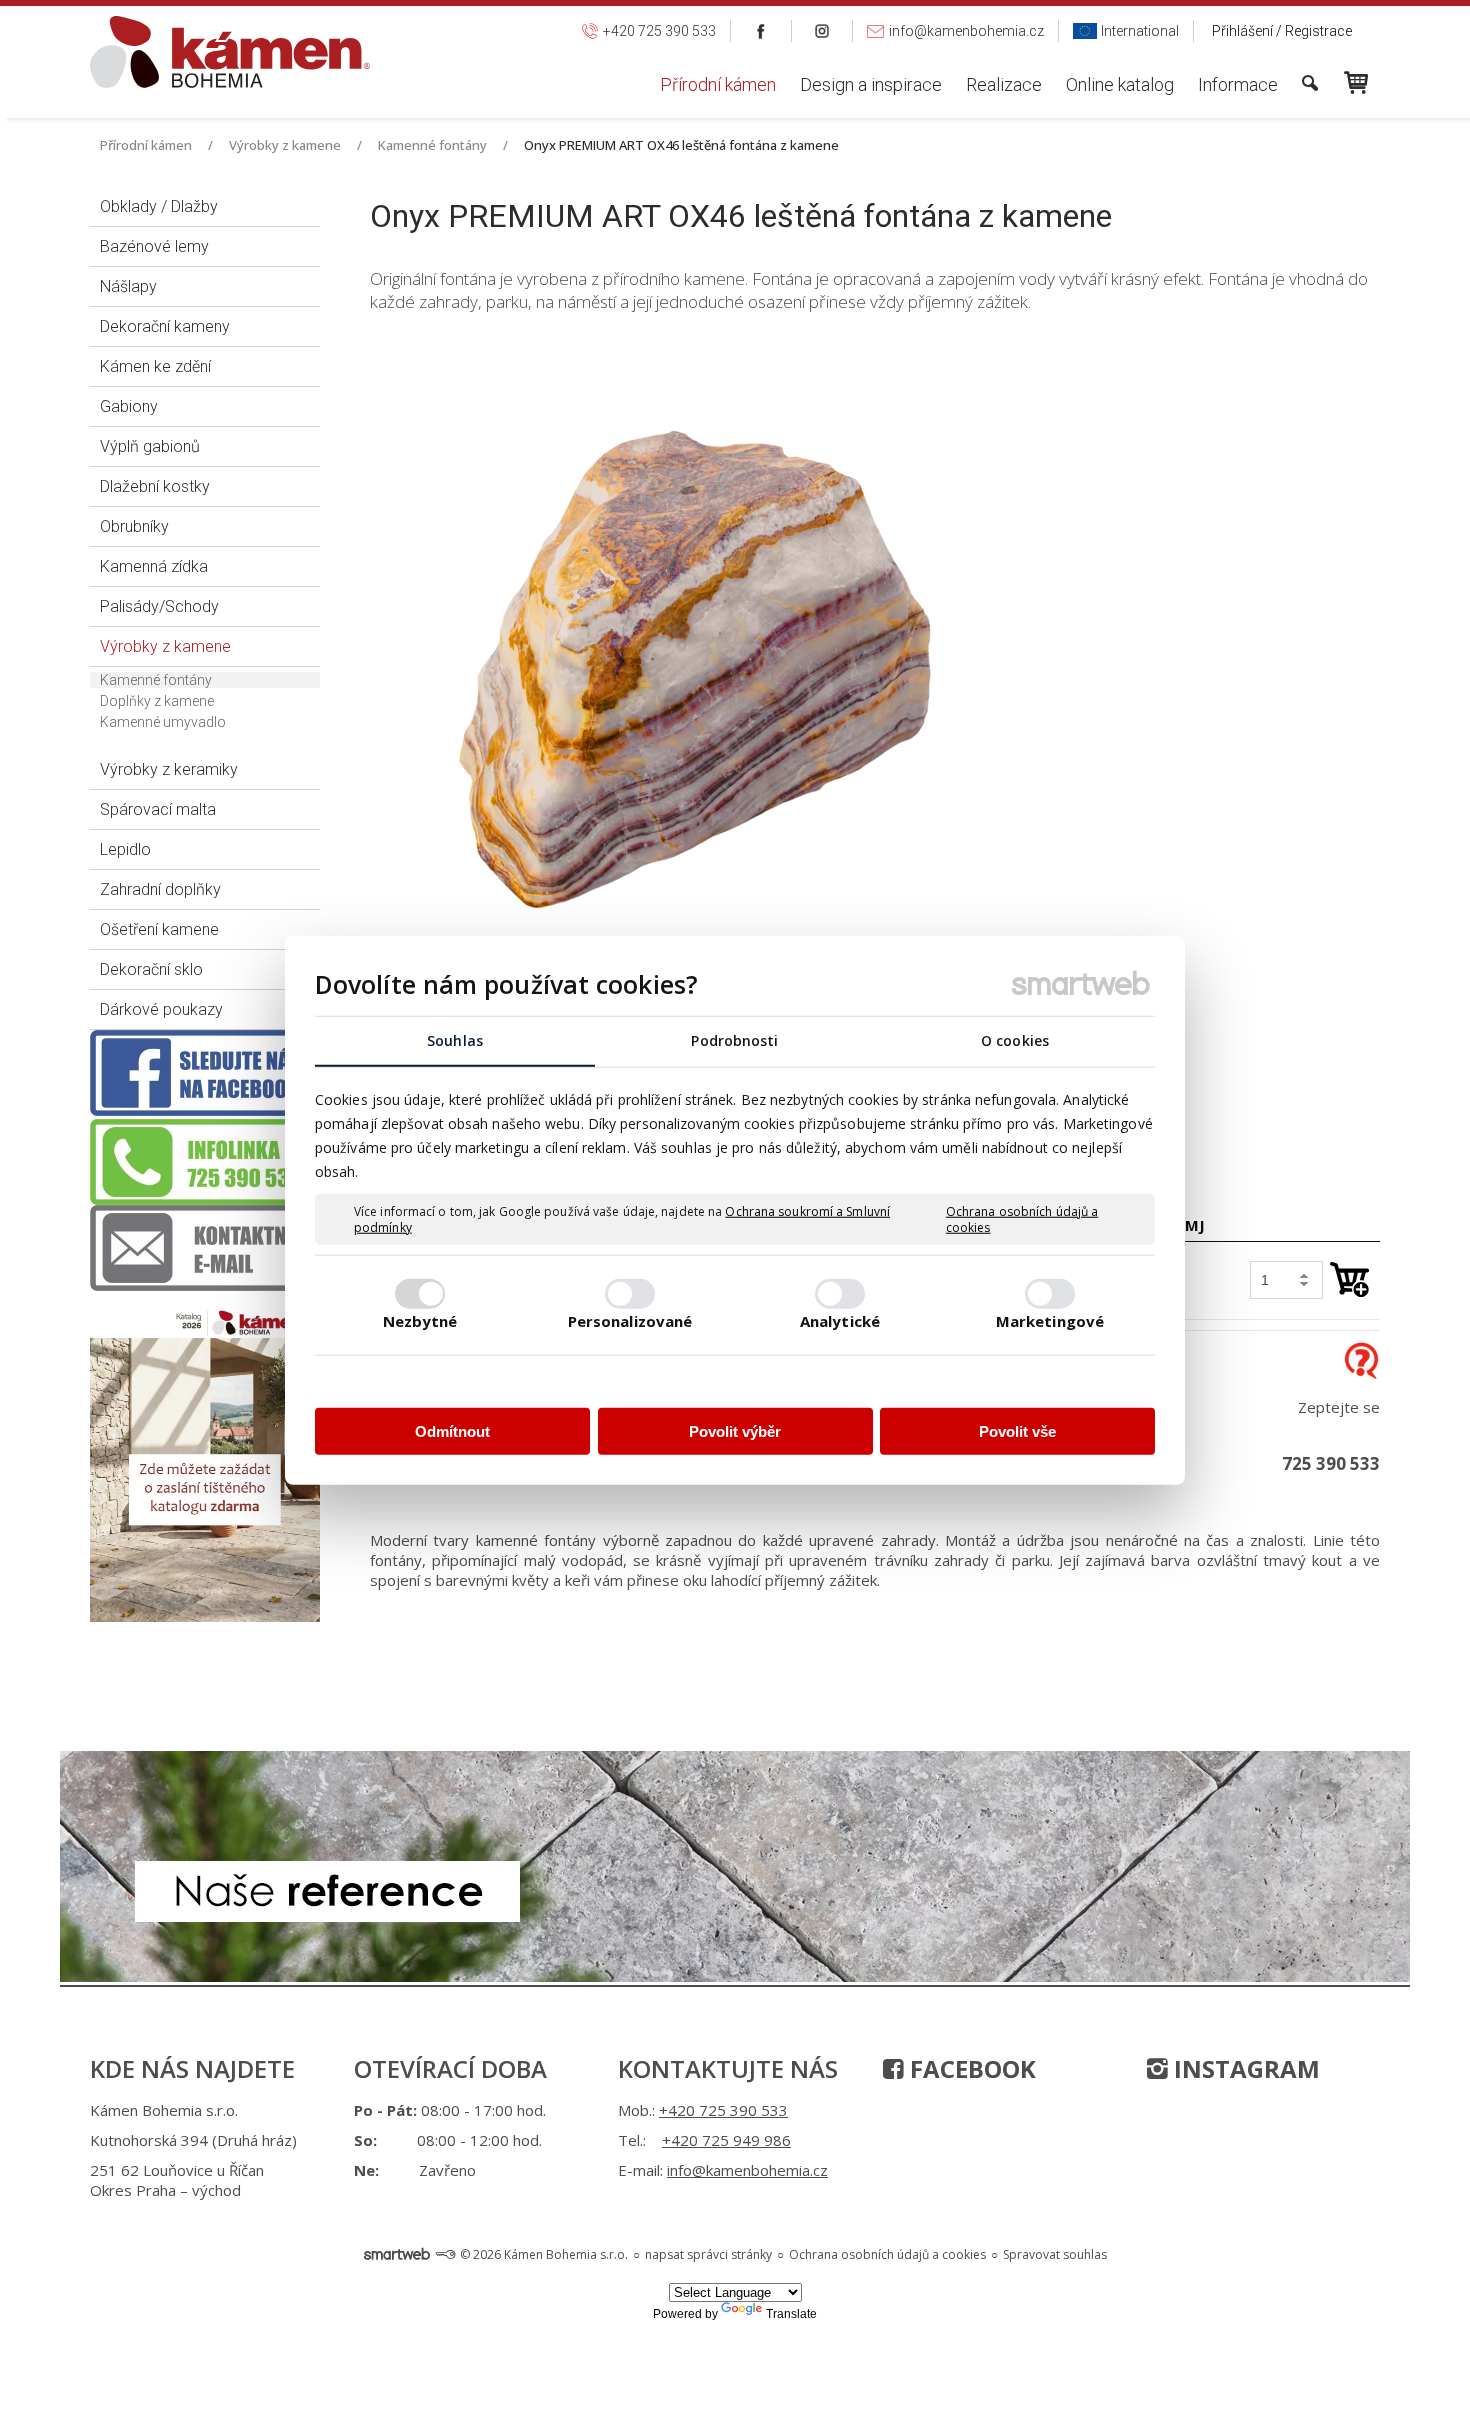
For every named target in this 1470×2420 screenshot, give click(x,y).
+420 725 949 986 (726, 2140)
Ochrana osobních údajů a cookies (1022, 1219)
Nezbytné (420, 1320)
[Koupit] (1350, 1279)
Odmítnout (452, 1431)
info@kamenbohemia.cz (747, 2170)
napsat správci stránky (708, 2254)
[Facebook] (761, 31)
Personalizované (630, 1320)
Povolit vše (1017, 1431)
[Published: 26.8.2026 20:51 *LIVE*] (445, 2254)
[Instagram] (822, 31)
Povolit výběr (735, 1431)
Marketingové (1050, 1320)
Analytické (840, 1320)
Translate (791, 2314)
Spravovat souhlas (1055, 2254)
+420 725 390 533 (723, 2110)
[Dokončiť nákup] (1356, 83)
